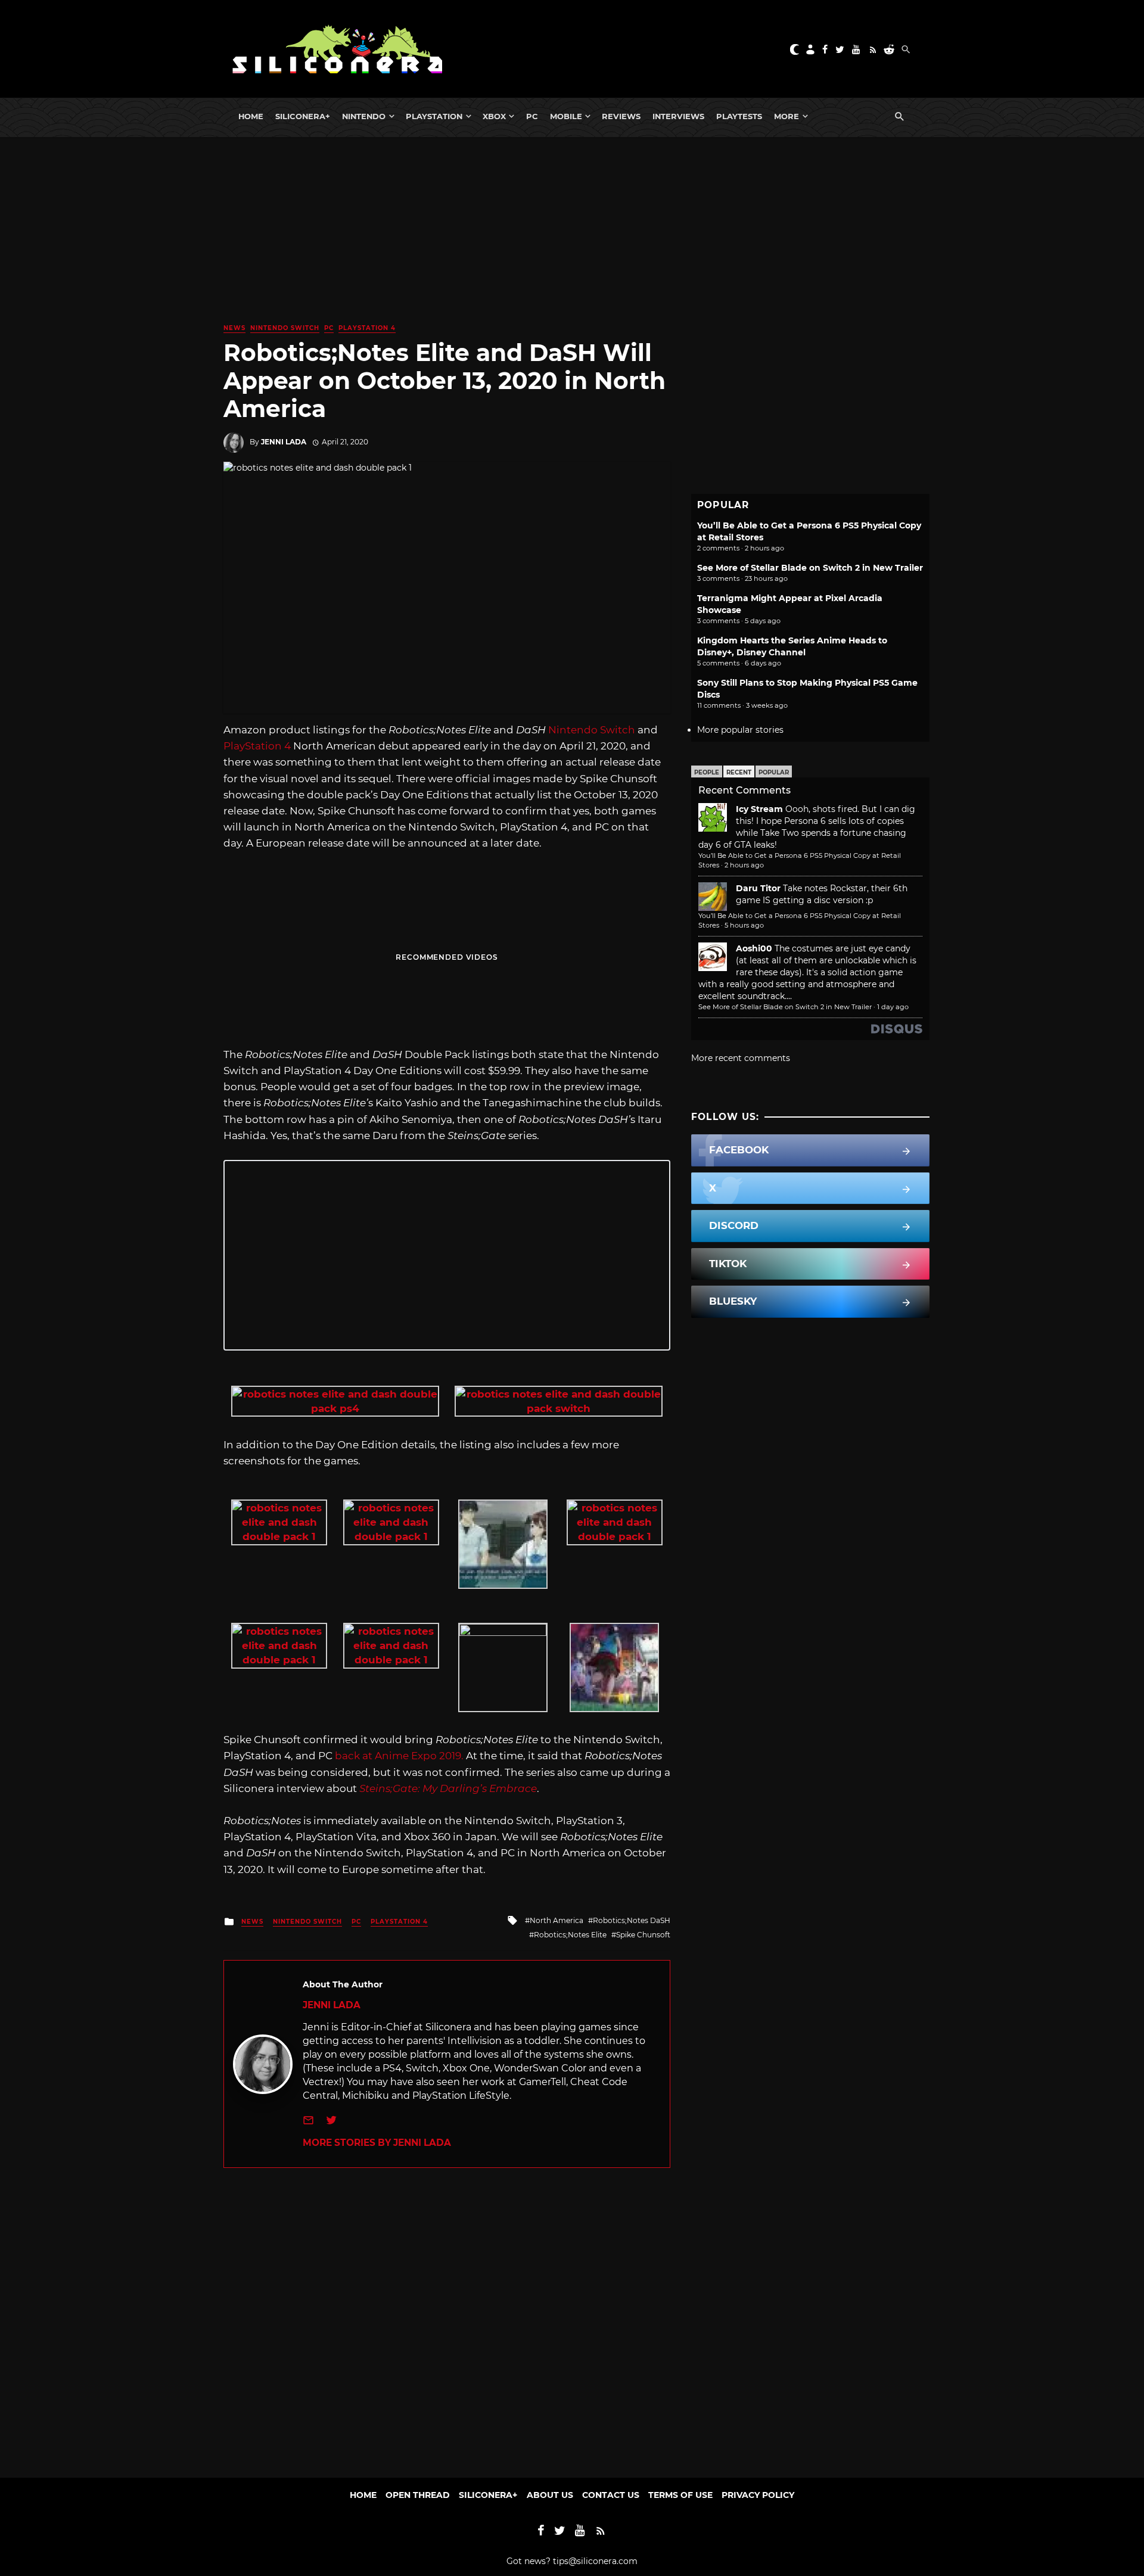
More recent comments (741, 1058)
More (786, 116)
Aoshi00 (754, 948)
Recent (739, 772)
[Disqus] (447, 2317)
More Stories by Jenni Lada (377, 2143)
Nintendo (364, 116)
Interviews (678, 116)
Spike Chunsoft (643, 1935)
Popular (774, 772)
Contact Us (611, 2495)
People (707, 772)
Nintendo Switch (285, 328)
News (234, 328)
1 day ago (893, 1007)
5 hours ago (744, 925)
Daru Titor (758, 888)
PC (532, 116)
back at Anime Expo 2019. (399, 1756)
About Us (550, 2495)
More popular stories (740, 730)
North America (557, 1920)
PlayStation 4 (367, 328)
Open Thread (418, 2495)
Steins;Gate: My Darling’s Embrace (448, 1788)
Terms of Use (680, 2495)
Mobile (566, 116)
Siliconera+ (303, 116)
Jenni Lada (284, 442)
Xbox (494, 116)
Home (251, 116)
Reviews (621, 116)
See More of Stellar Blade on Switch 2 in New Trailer (810, 568)
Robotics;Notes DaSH (632, 1920)
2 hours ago (744, 865)
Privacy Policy (758, 2495)
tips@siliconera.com (595, 2561)
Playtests (739, 116)
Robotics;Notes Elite (570, 1935)
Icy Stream (759, 809)
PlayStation (434, 116)
